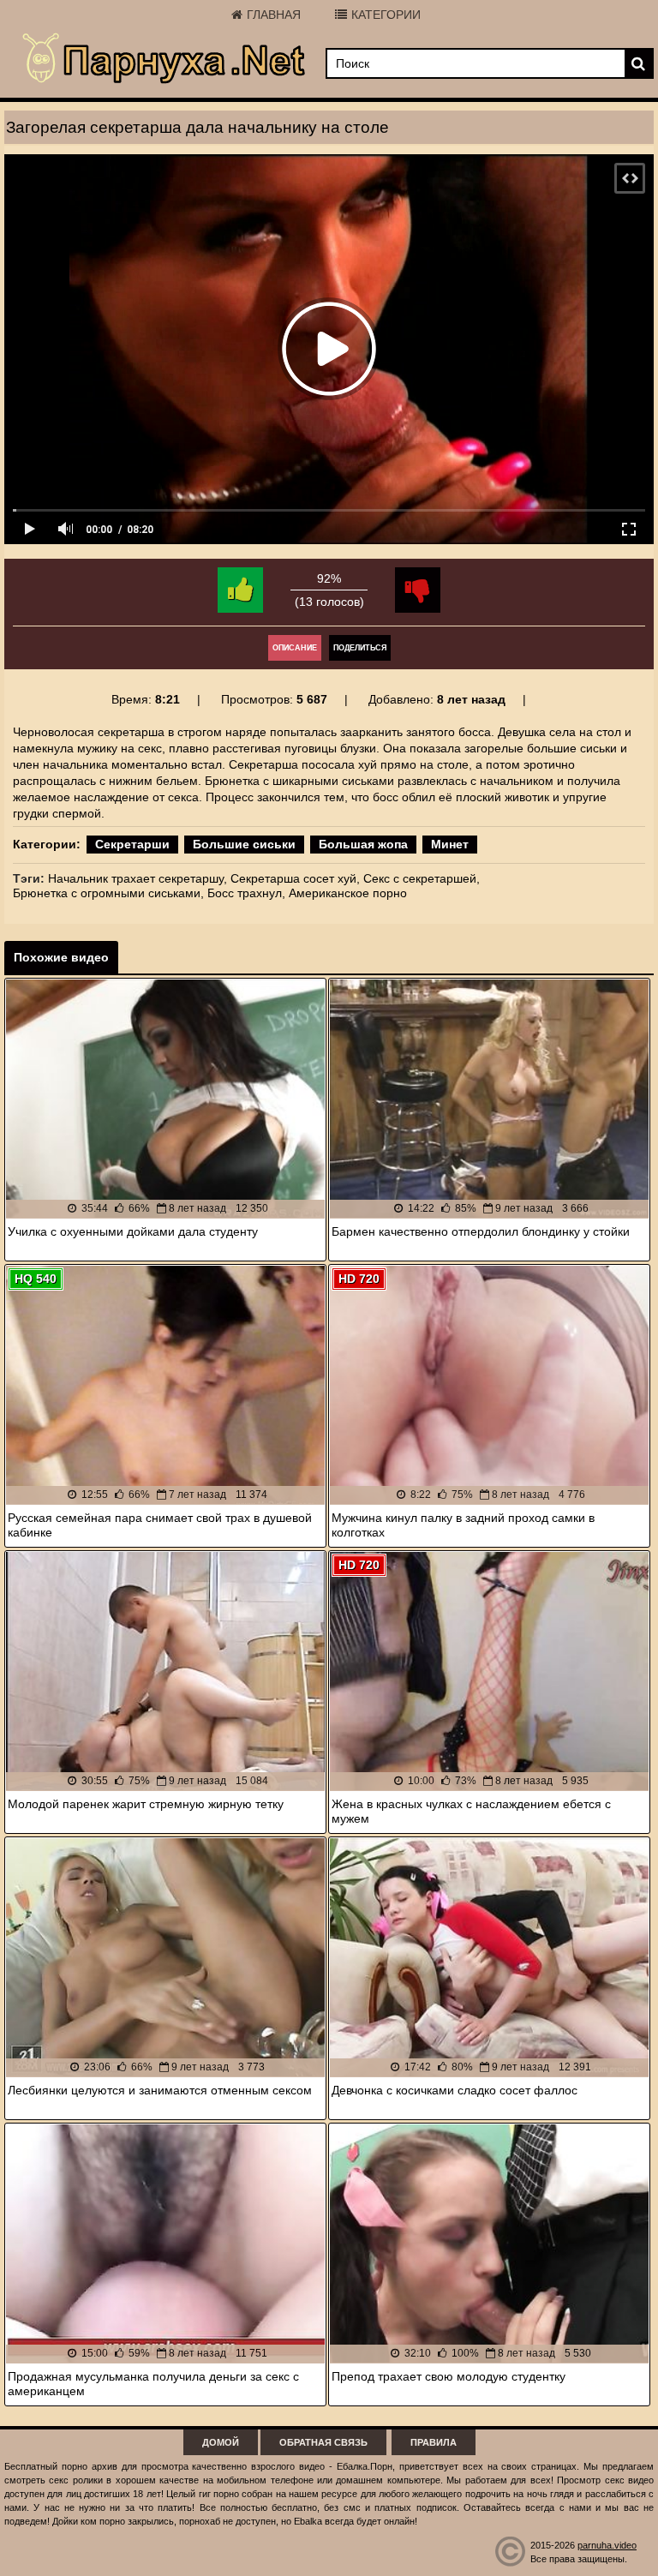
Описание (295, 648)
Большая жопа (363, 844)
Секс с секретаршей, (422, 878)
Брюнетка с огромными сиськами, (108, 893)
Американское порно (348, 893)
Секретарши (132, 844)
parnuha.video (607, 2545)
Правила (434, 2442)
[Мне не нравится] (418, 590)
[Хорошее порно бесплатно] (165, 59)
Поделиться (360, 648)
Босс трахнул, (246, 893)
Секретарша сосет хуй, (295, 878)
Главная (274, 15)
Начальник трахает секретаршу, (138, 878)
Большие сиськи (244, 844)
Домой (221, 2442)
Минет (450, 844)
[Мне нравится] (240, 590)
